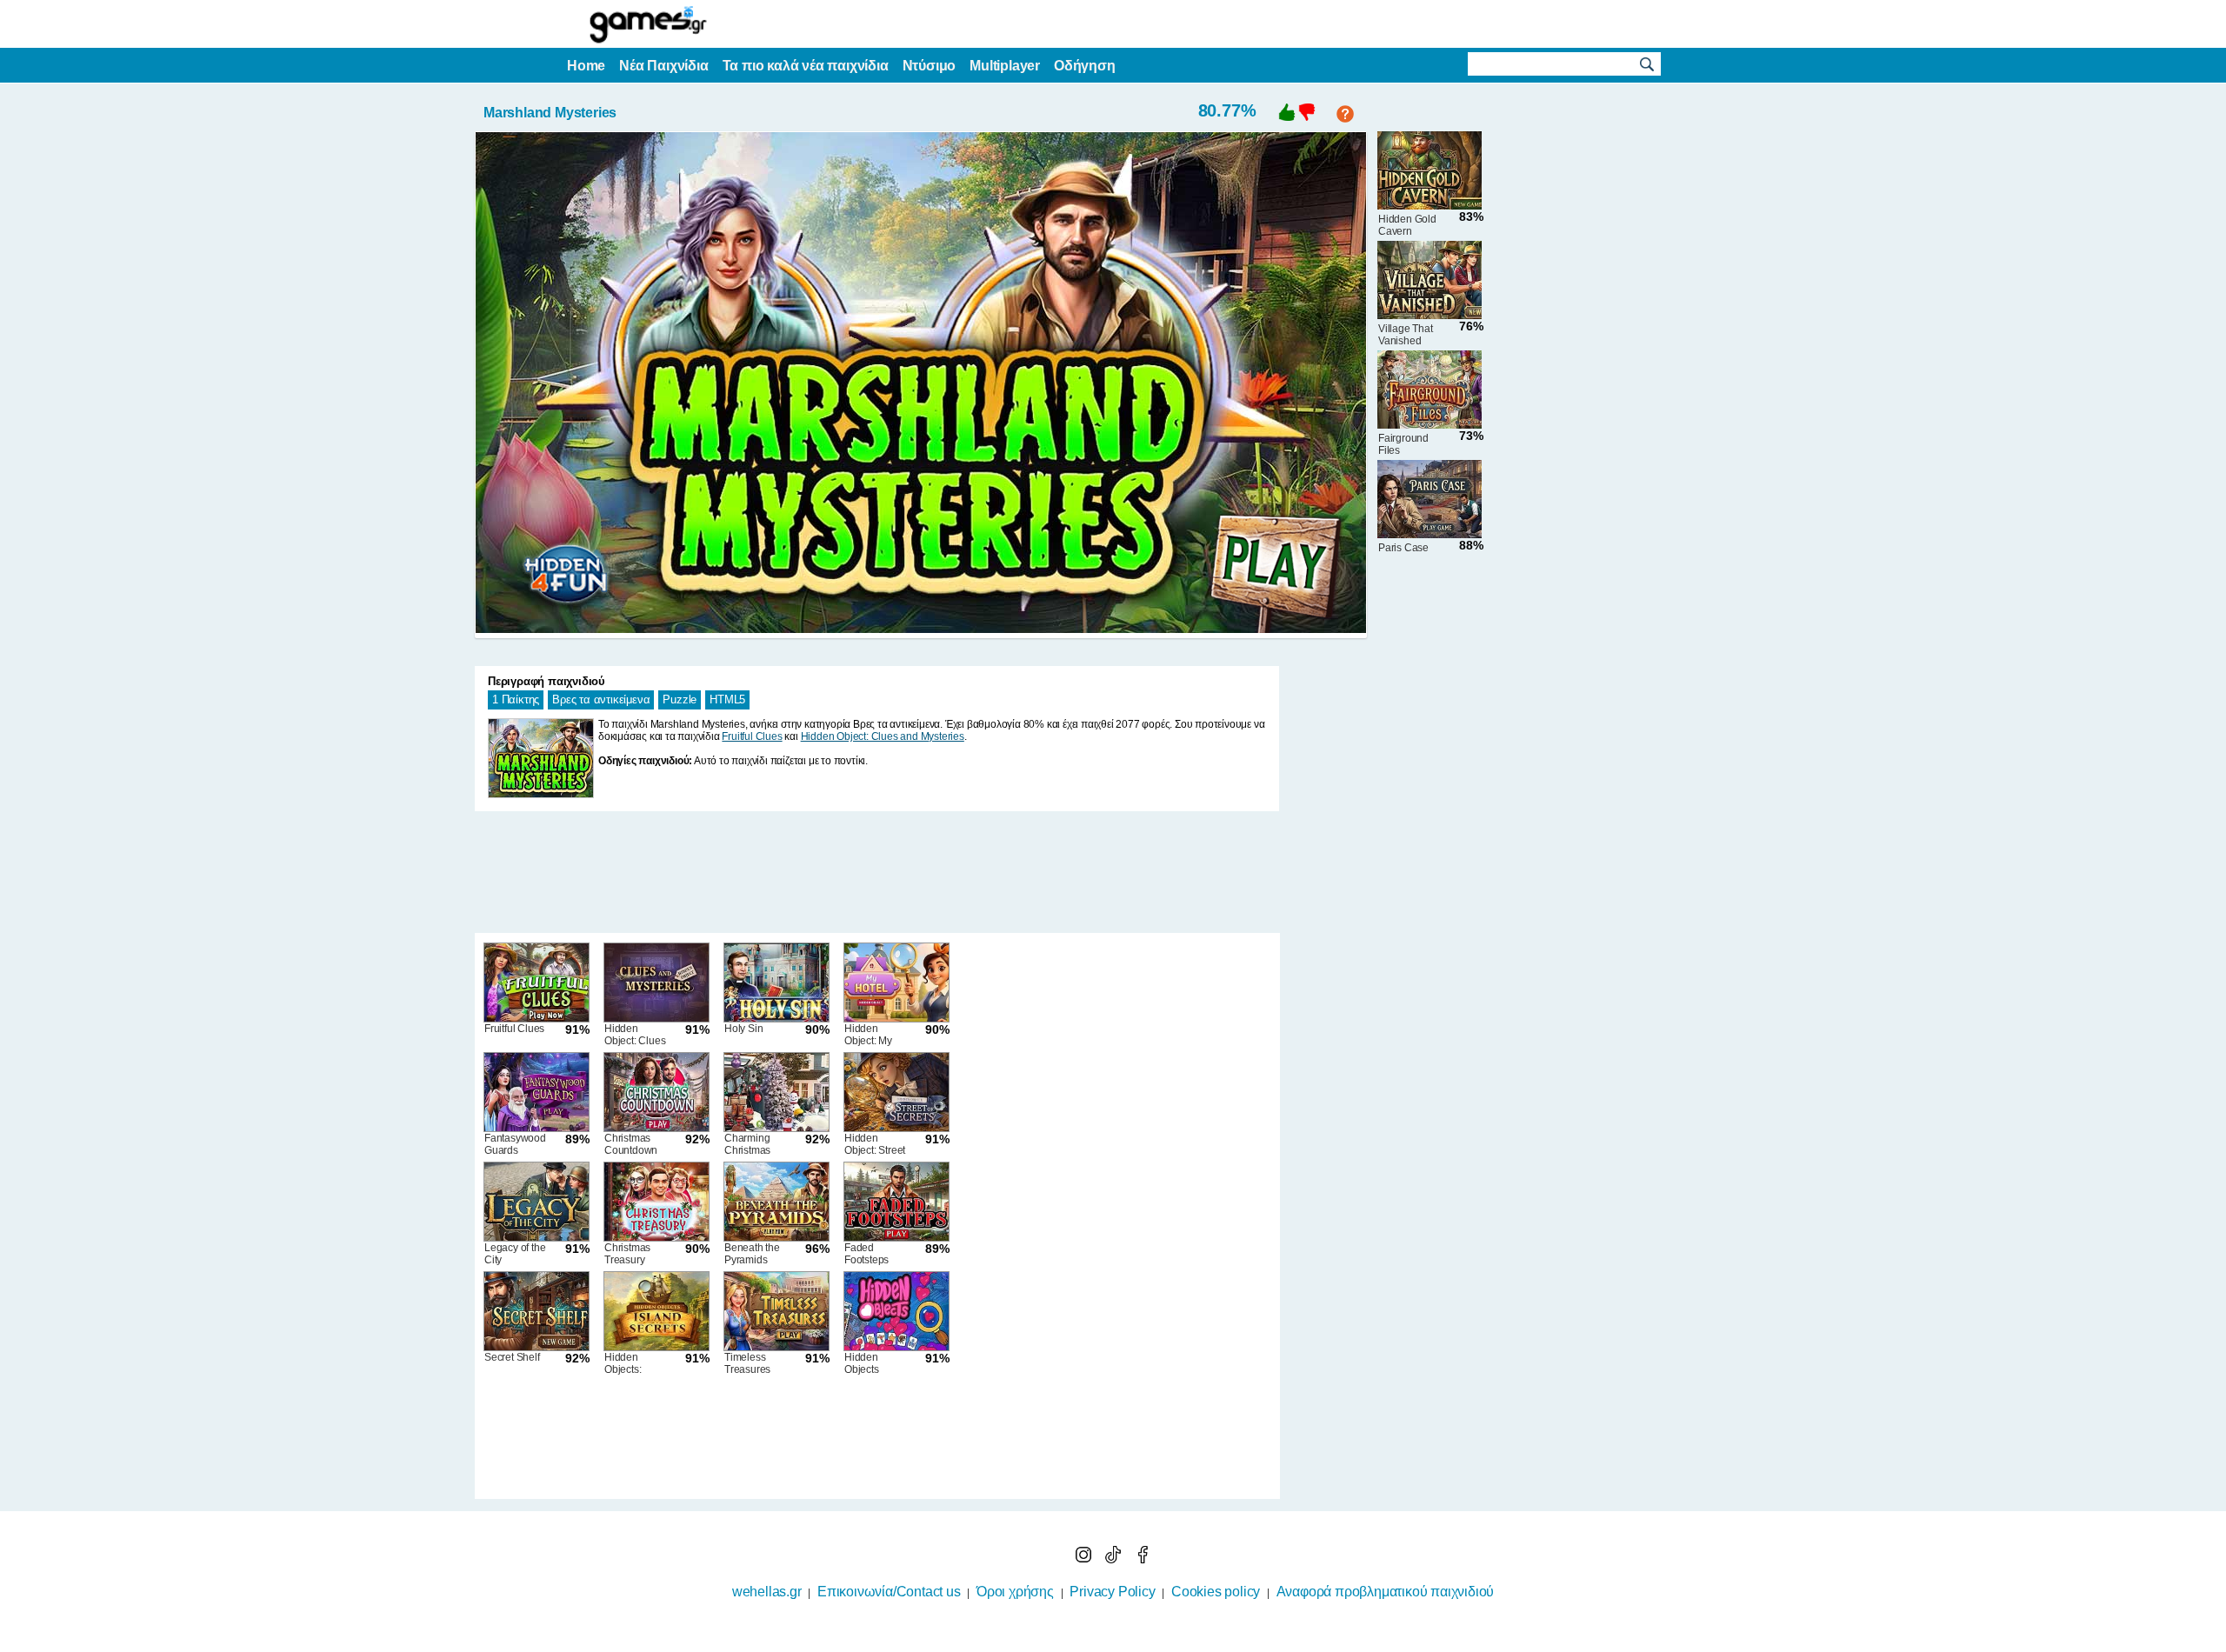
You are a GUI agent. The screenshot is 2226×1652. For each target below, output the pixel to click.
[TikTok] (1115, 1559)
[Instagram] (1085, 1559)
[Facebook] (1143, 1559)
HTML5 (727, 699)
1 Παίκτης (516, 699)
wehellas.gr (767, 1592)
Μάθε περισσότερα (1102, 1641)
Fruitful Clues (752, 736)
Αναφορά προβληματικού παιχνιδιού (1386, 1592)
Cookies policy (1216, 1592)
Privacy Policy (1112, 1592)
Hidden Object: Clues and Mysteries (883, 736)
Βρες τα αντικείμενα (601, 699)
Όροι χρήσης (1015, 1592)
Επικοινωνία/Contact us (889, 1592)
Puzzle (680, 699)
